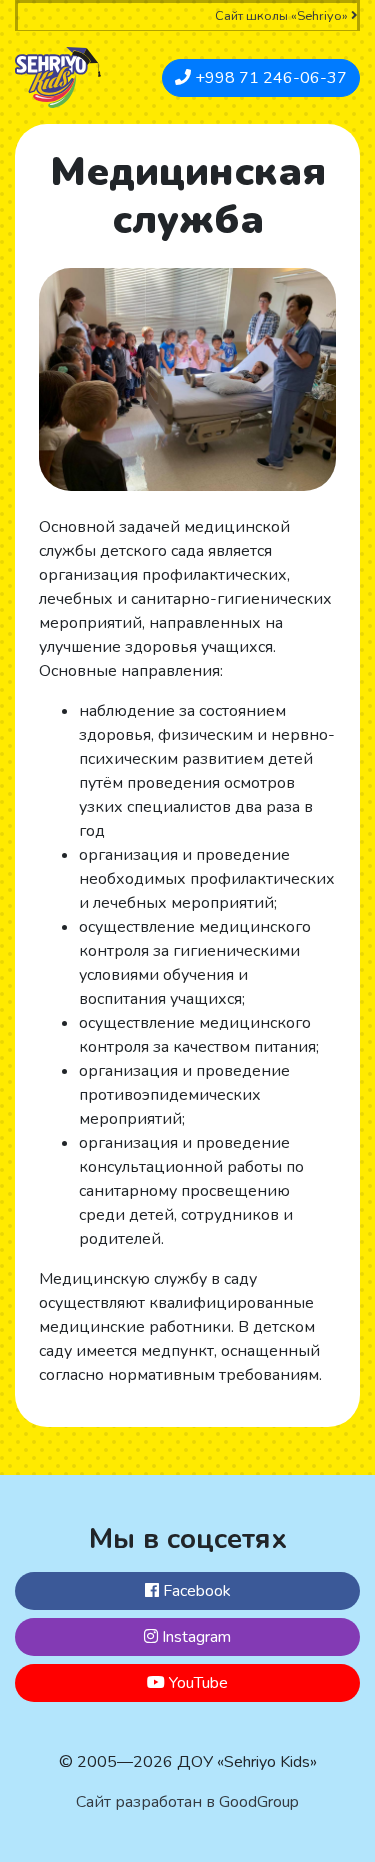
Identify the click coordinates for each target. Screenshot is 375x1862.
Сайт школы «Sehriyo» (283, 16)
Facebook (195, 1591)
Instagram (194, 1637)
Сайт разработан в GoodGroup (187, 1802)
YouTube (196, 1683)
